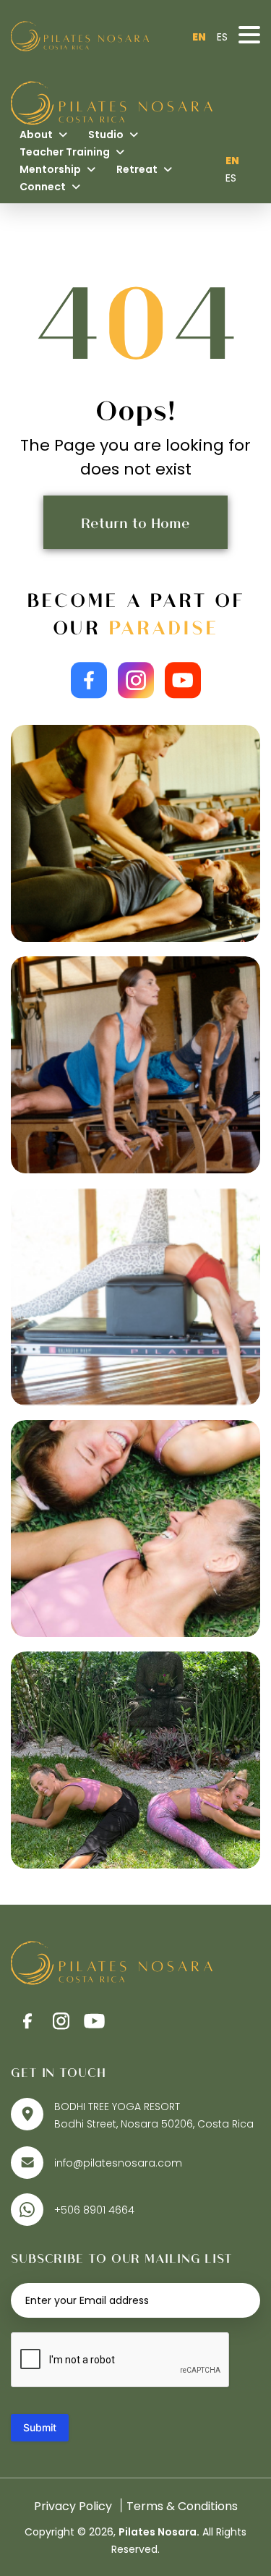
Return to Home (135, 522)
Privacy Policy (73, 2506)
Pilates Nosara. (159, 2532)
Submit (40, 2427)
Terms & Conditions (182, 2506)
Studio (107, 135)
